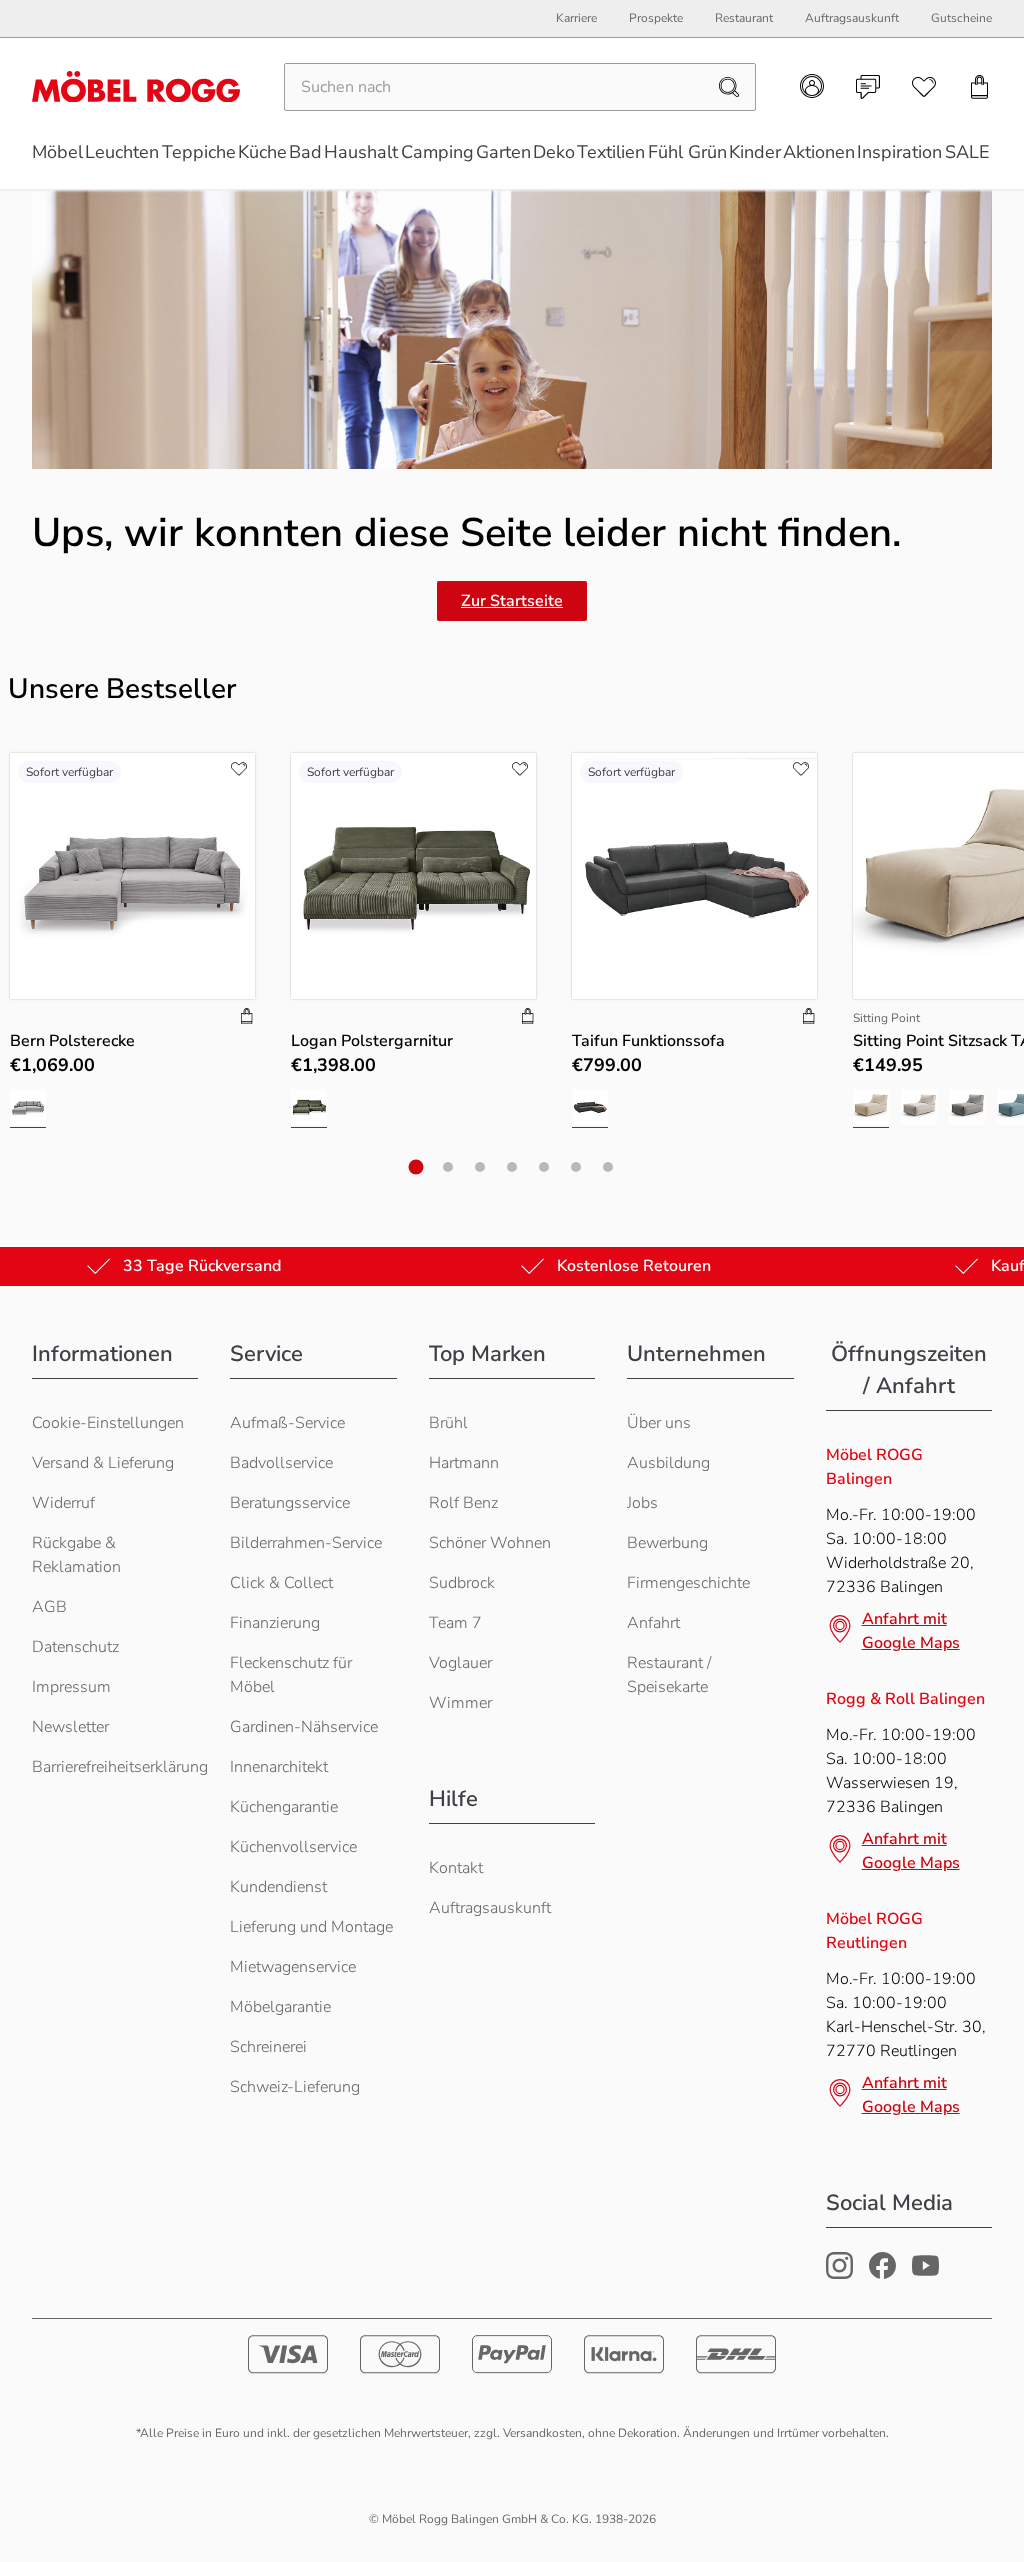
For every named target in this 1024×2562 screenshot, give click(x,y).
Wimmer (460, 1703)
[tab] (416, 1166)
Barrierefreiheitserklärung (120, 1767)
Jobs (642, 1503)
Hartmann (464, 1463)
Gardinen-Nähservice (304, 1727)
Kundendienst (278, 1887)
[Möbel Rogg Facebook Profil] (882, 2274)
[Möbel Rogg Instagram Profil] (839, 2274)
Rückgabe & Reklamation (76, 1555)
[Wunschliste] (924, 87)
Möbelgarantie (280, 2007)
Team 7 (455, 1623)
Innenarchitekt (279, 1767)
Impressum (71, 1687)
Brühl (448, 1423)
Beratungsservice (290, 1503)
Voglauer (460, 1663)
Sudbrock (462, 1583)
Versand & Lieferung (103, 1463)
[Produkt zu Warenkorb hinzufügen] (247, 1018)
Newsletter (70, 1727)
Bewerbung (667, 1543)
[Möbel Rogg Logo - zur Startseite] (136, 86)
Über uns (659, 1423)
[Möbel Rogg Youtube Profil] (925, 2274)
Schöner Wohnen (490, 1543)
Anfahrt (653, 1623)
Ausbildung (668, 1463)
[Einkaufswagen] (980, 87)
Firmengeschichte (688, 1583)
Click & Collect (281, 1583)
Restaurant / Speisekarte (669, 1675)
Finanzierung (275, 1623)
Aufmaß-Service (287, 1423)
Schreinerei (268, 2047)
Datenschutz (75, 1647)
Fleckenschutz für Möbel (291, 1675)
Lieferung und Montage (311, 1927)
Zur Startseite (512, 601)
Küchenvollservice (293, 1847)
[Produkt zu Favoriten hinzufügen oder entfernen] (239, 769)
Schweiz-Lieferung (295, 2087)
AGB (49, 1607)
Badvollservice (281, 1463)
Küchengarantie (284, 1807)
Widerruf (63, 1503)
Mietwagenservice (293, 1967)
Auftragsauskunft (490, 1908)
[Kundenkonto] (812, 86)
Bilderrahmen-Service (306, 1543)
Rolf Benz (463, 1503)
